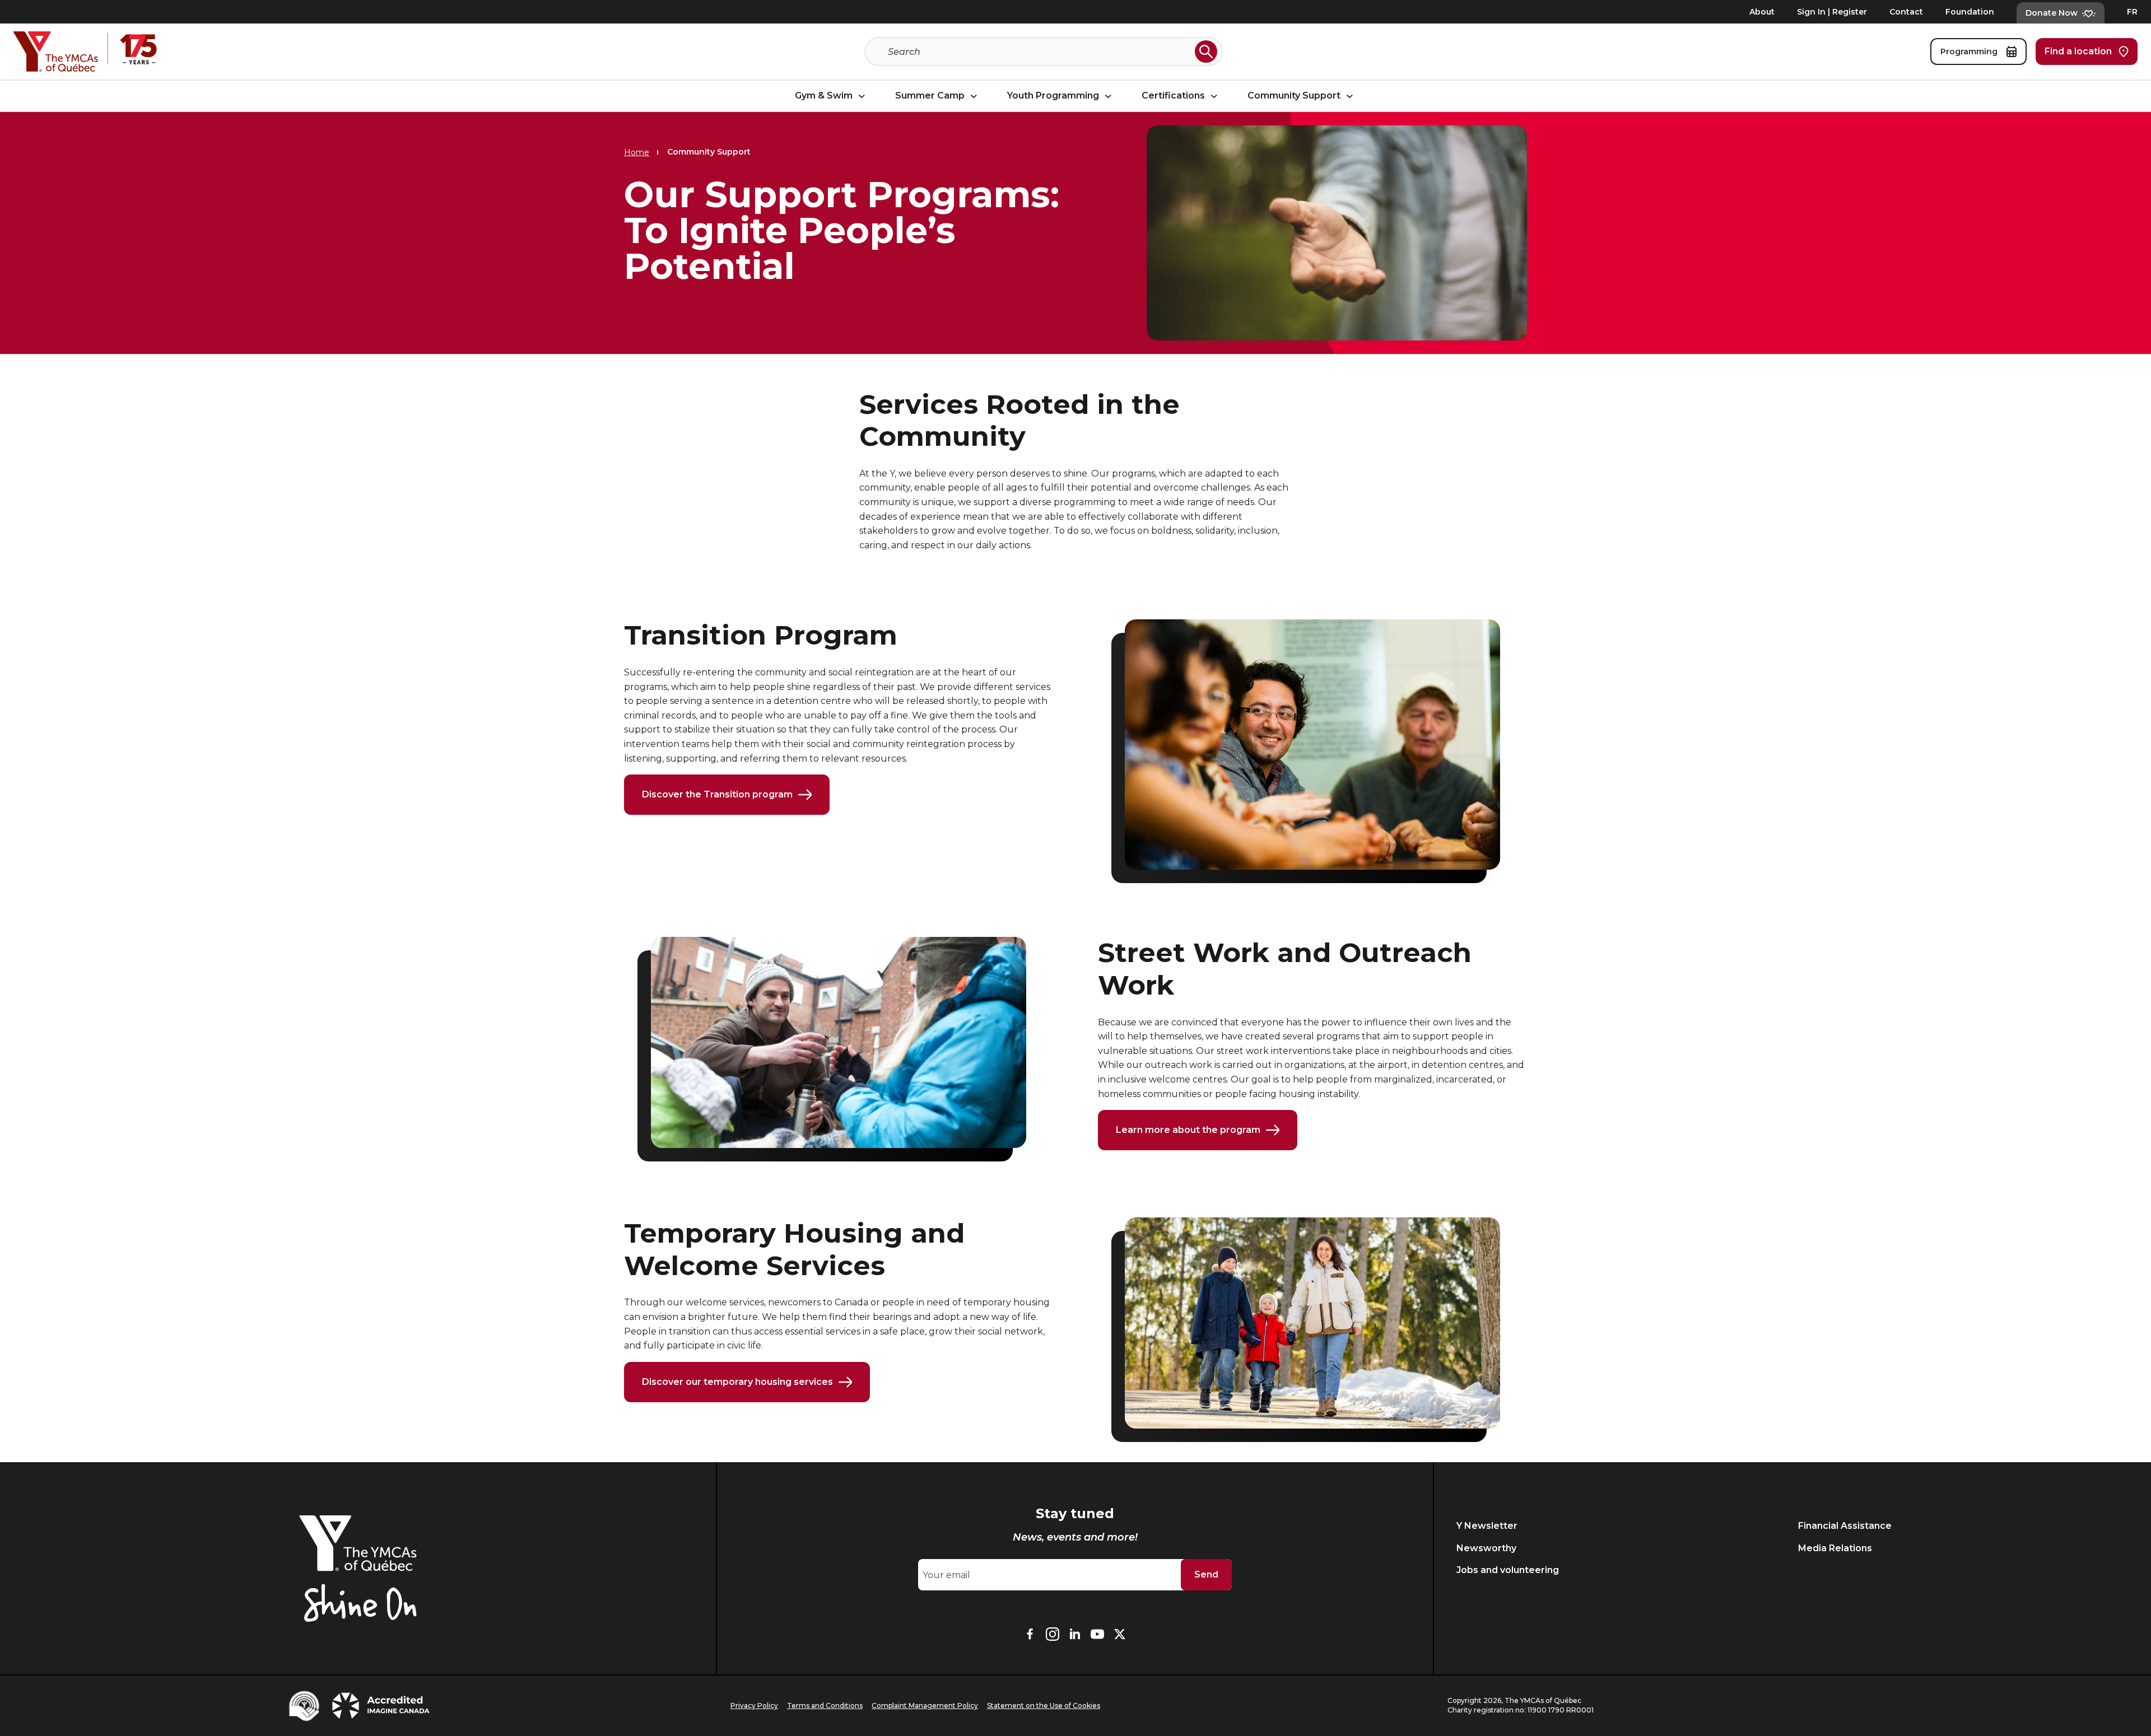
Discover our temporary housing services (737, 1382)
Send (1206, 1574)
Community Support (1295, 96)
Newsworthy (1486, 1548)
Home (637, 152)
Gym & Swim (825, 96)
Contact (1906, 12)
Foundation (1970, 12)
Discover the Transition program (717, 794)
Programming (1970, 52)
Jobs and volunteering (1508, 1570)
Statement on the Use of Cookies (1044, 1705)
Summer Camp (931, 96)
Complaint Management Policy (925, 1705)
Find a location (2078, 51)
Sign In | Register (1832, 12)
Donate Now (2052, 13)
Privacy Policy (754, 1705)
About (1762, 12)
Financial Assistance (1845, 1526)
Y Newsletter (1487, 1526)
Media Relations (1835, 1548)
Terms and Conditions (825, 1705)
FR (2132, 12)
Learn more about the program (1188, 1130)
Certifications (1174, 96)
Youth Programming (1054, 96)
